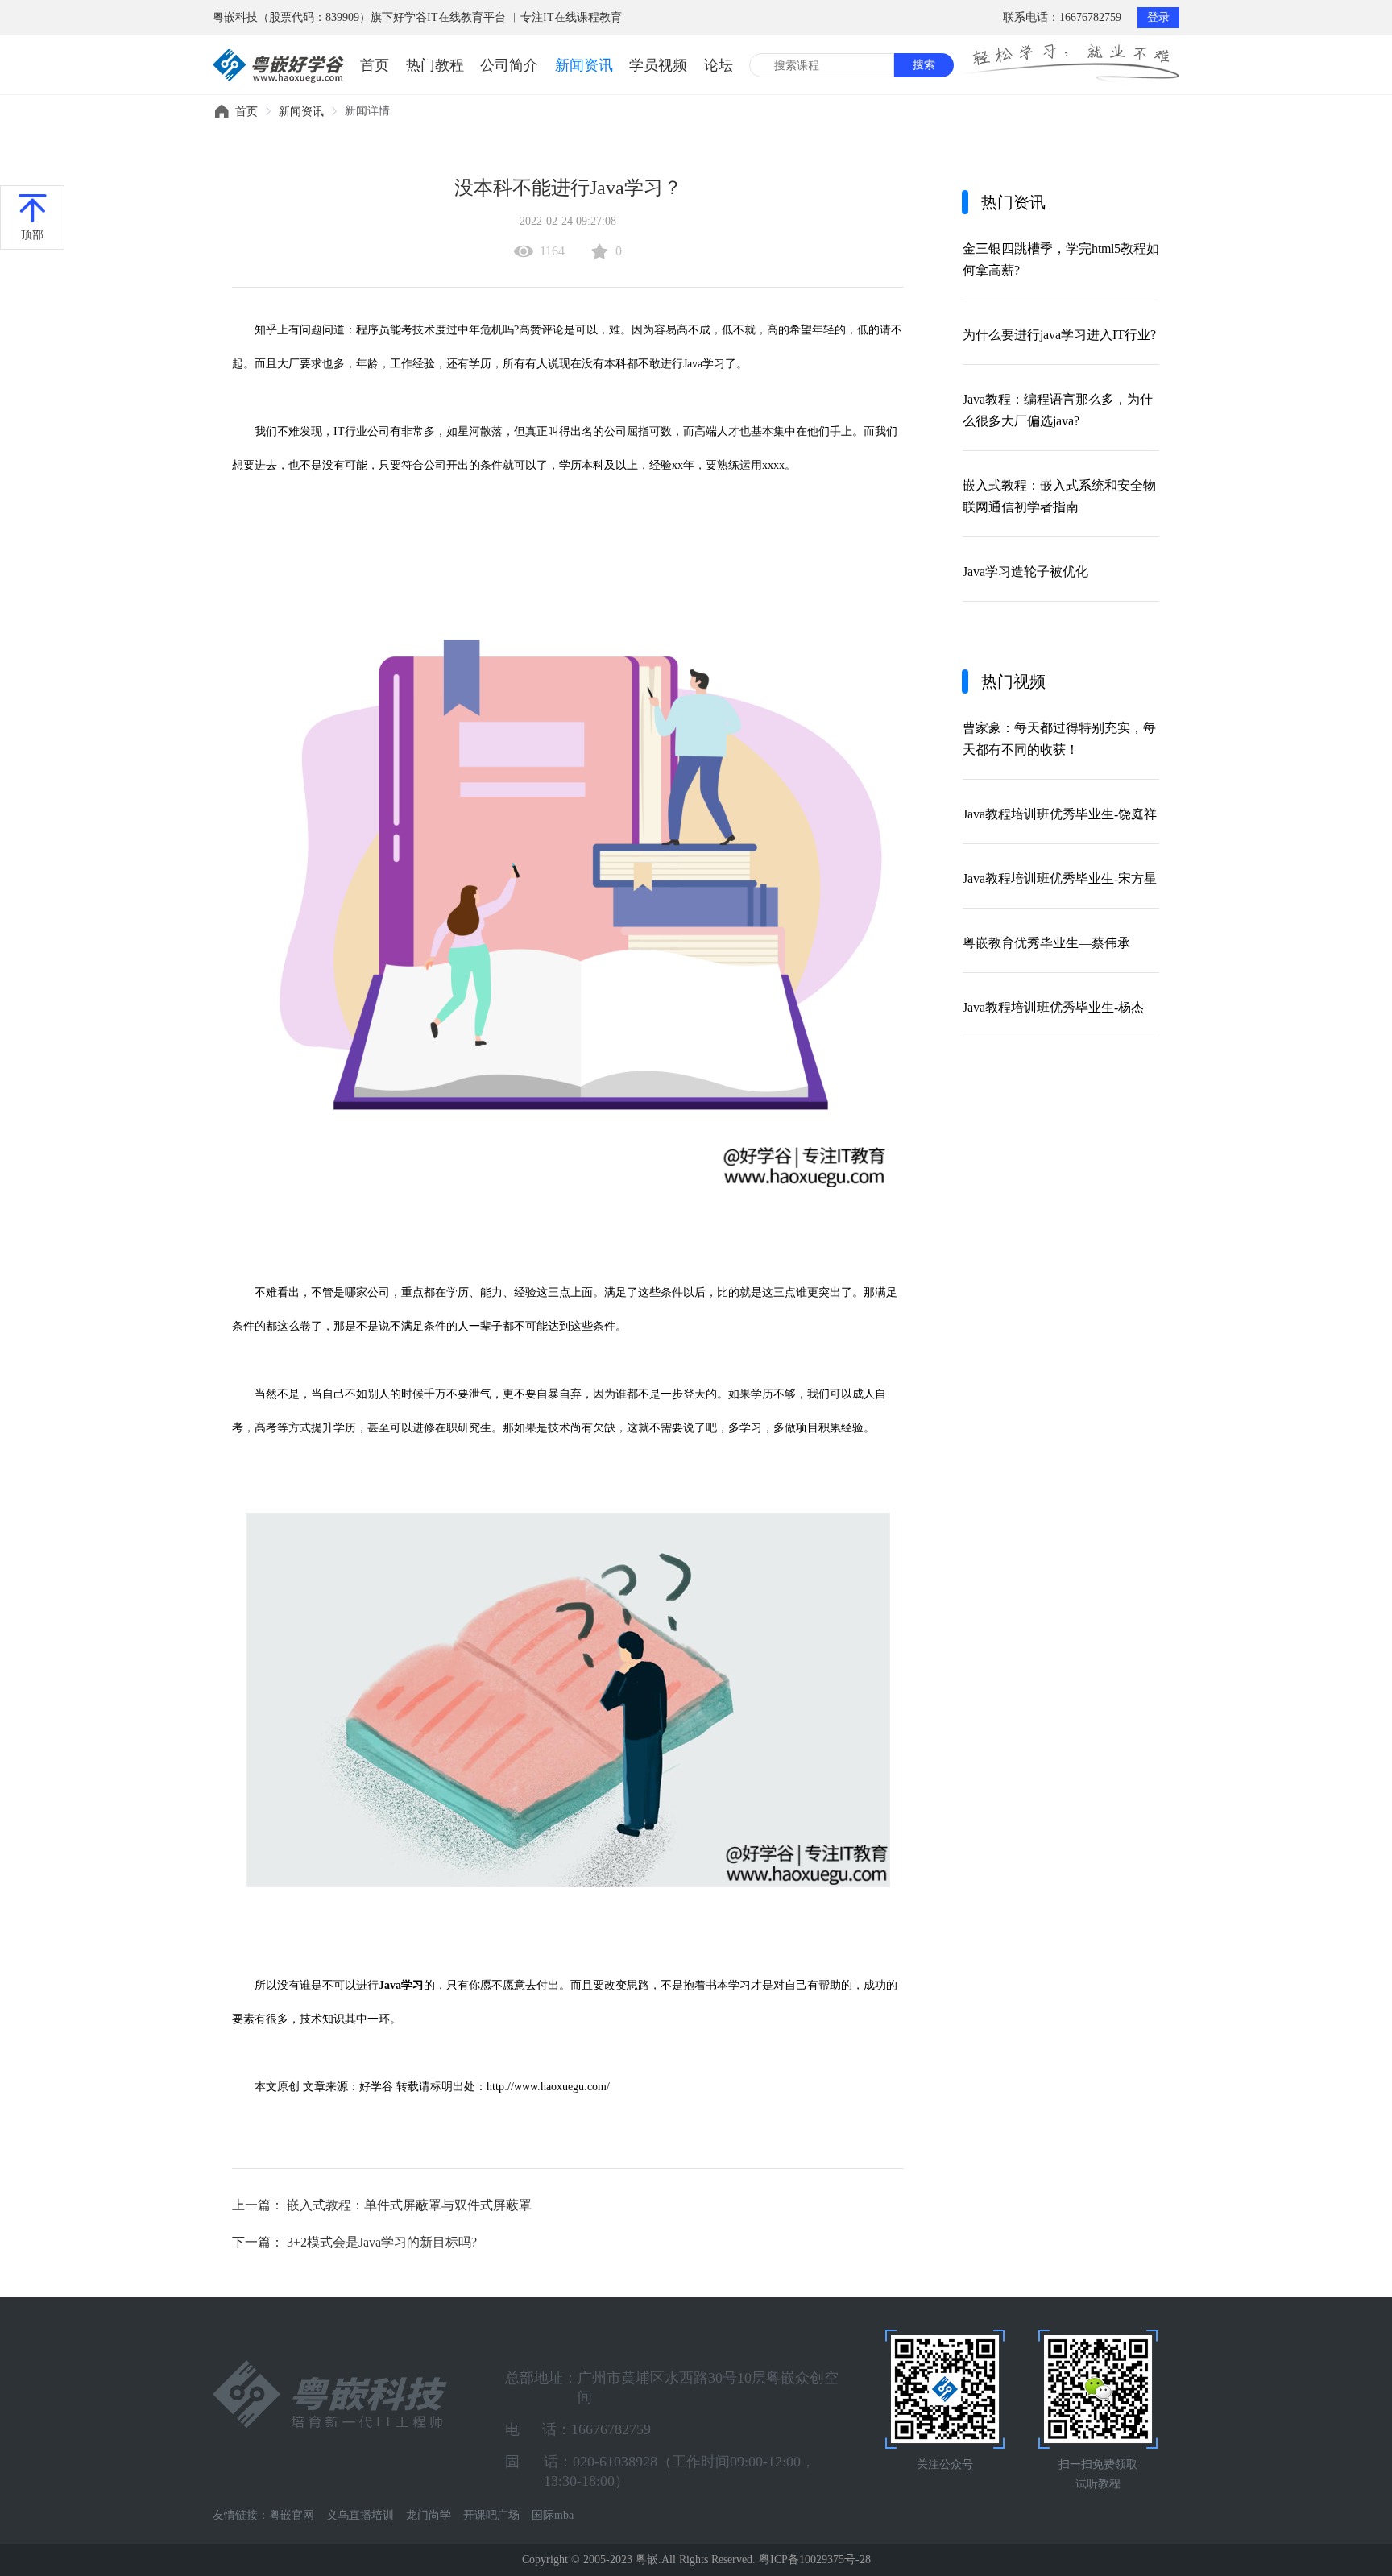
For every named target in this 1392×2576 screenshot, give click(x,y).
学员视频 (658, 65)
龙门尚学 (429, 2515)
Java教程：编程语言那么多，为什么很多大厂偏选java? (1058, 410)
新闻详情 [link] (367, 111)
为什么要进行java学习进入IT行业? (1059, 335)
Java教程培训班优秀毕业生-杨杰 (1053, 1007)
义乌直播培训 (360, 2515)
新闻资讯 (584, 65)
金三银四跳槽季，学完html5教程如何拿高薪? (1061, 259)
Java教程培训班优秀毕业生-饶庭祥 (1060, 814)
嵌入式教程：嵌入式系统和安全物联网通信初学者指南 (1059, 496)
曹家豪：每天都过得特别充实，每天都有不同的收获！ (1059, 739)
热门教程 (435, 65)
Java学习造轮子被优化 (1025, 572)
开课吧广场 (491, 2515)
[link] (246, 112)
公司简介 (509, 65)
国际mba (553, 2515)
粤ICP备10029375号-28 (815, 2559)
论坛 (719, 65)
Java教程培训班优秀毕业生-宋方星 (1060, 878)
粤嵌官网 (292, 2515)
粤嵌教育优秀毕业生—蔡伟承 (1046, 943)
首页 (375, 65)
